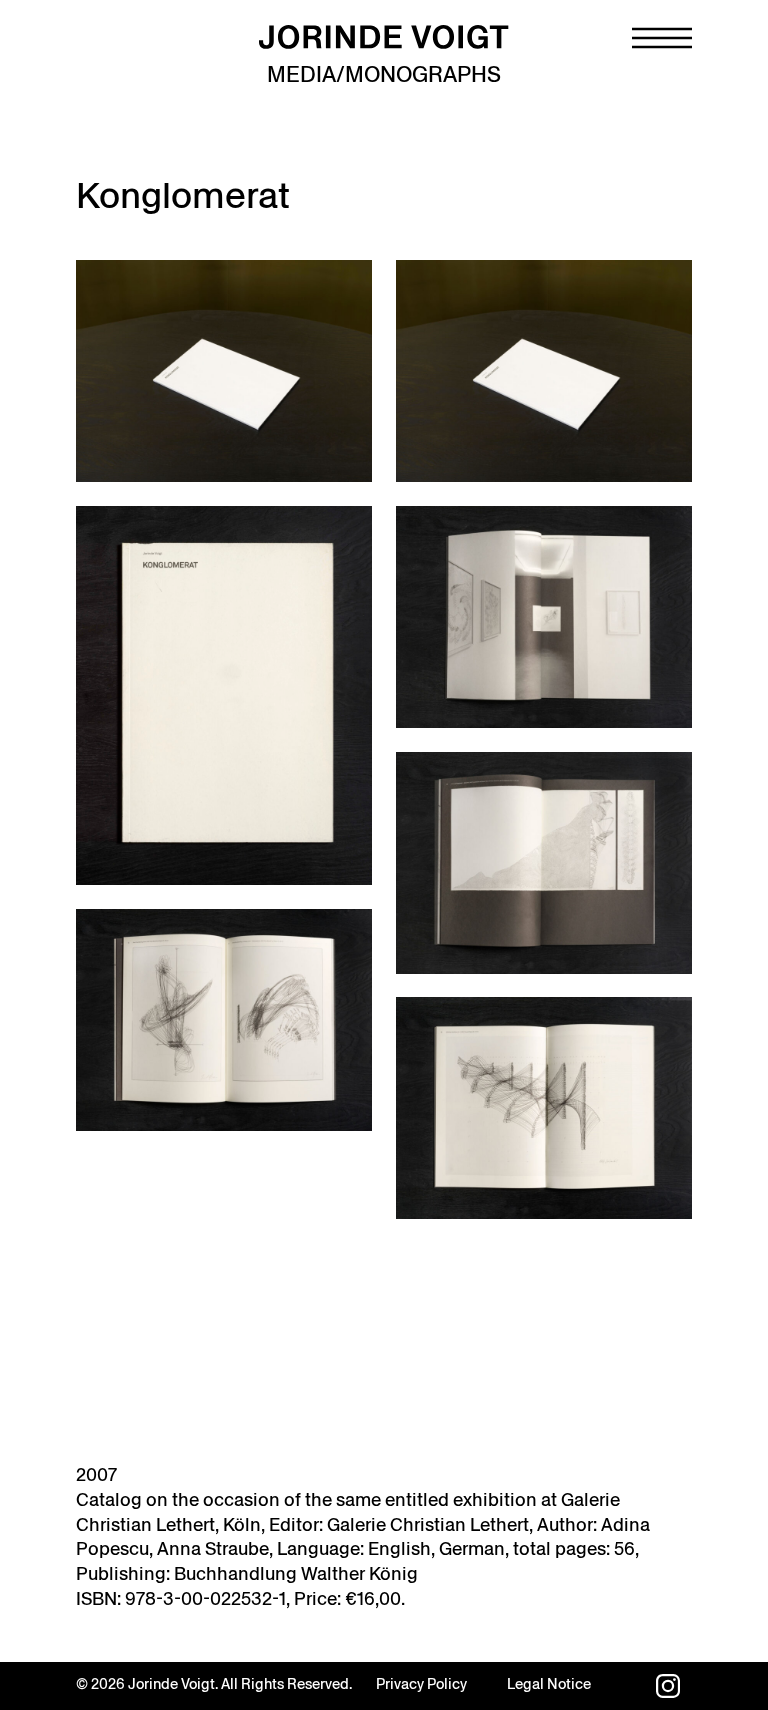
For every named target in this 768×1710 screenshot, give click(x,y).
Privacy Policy (421, 1684)
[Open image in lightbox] (224, 371)
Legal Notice (549, 1684)
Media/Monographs (384, 74)
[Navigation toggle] (662, 38)
